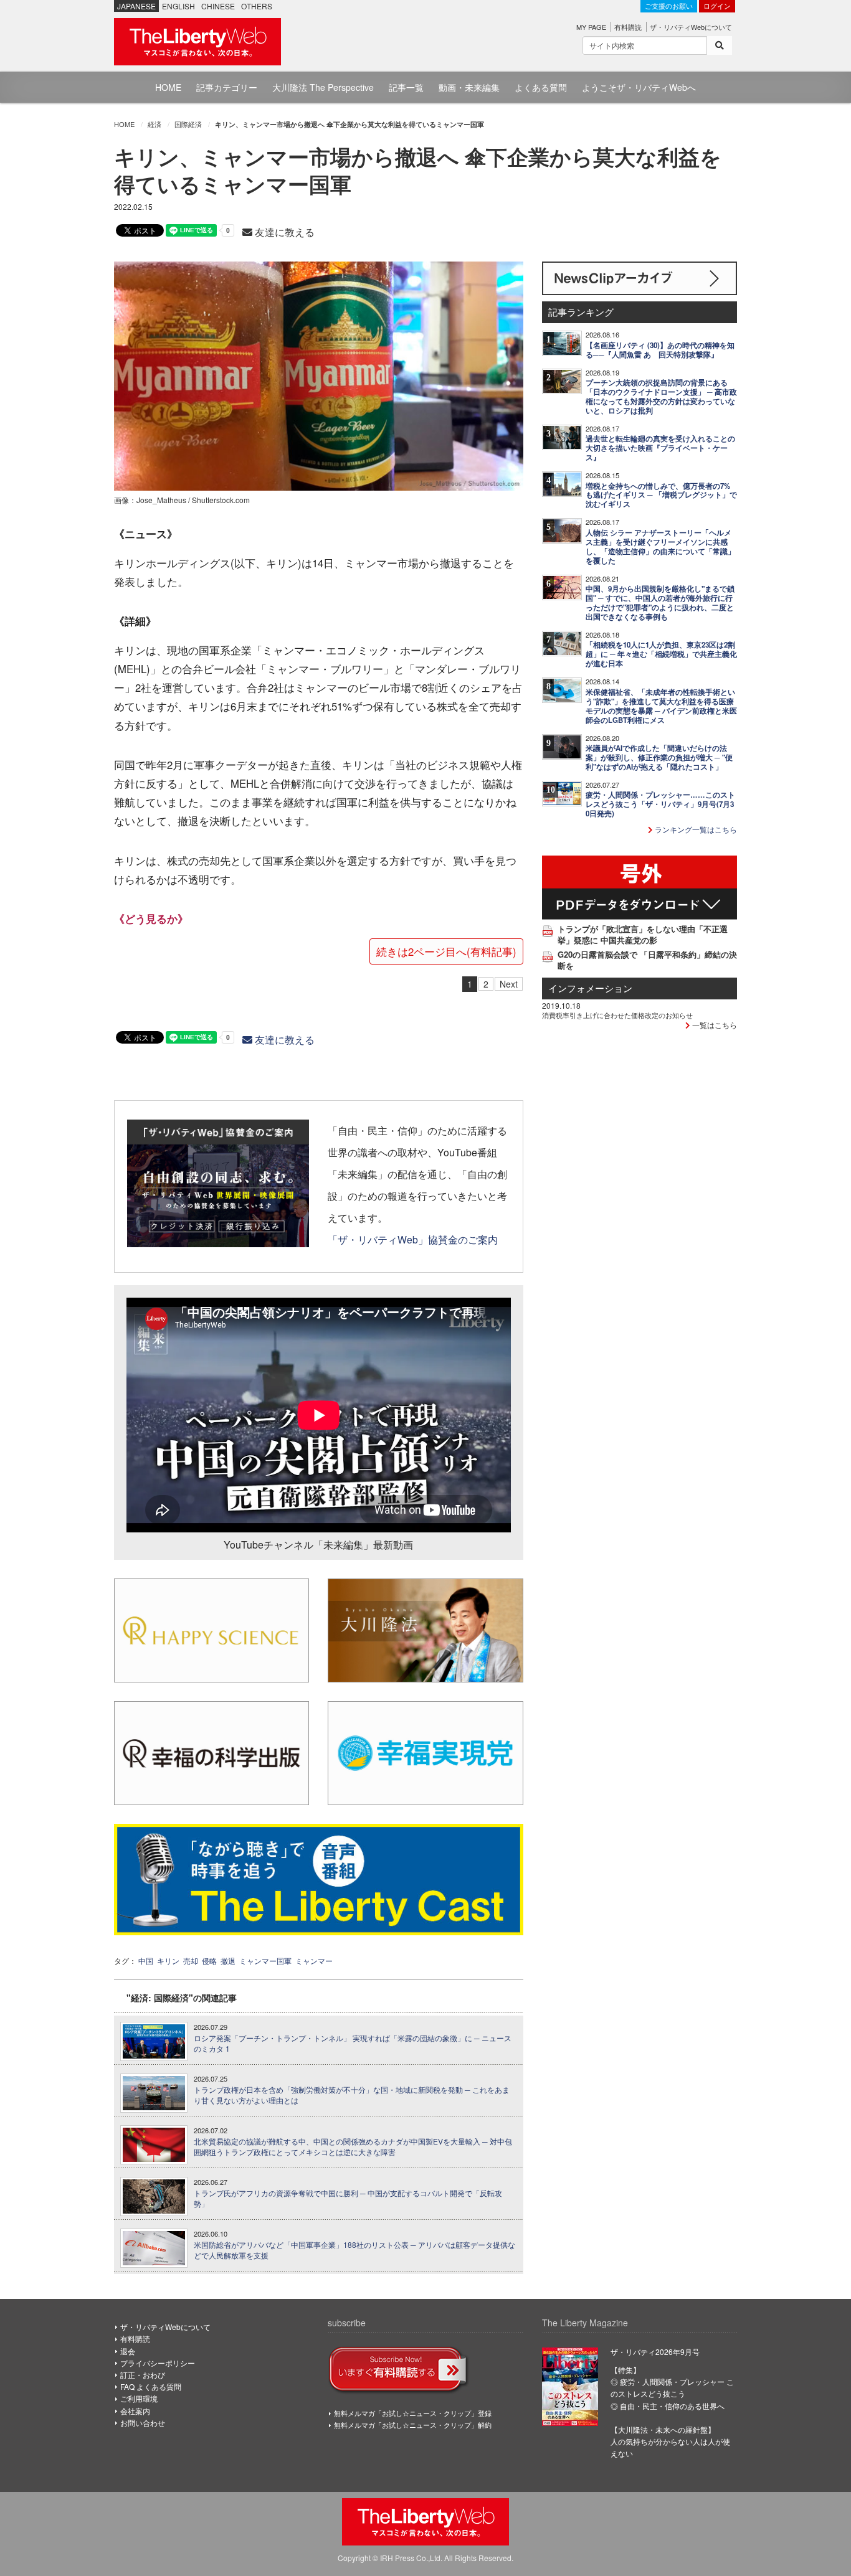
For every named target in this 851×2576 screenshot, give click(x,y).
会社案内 (135, 2411)
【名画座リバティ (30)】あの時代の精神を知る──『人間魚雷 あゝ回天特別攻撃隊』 (660, 350)
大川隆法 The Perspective (323, 87)
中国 (146, 1960)
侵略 (209, 1960)
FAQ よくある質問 (151, 2386)
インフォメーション (590, 988)
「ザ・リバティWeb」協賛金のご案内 (413, 1239)
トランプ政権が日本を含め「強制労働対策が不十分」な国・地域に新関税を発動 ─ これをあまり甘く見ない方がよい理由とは (352, 2095)
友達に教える (283, 232)
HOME (168, 87)
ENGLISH (178, 6)
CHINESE (218, 6)
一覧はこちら (714, 1025)
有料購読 (628, 27)
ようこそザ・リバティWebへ (639, 87)
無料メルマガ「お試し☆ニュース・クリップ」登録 (413, 2413)
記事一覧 (406, 87)
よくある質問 (541, 87)
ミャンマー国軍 (265, 1960)
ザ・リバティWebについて (691, 27)
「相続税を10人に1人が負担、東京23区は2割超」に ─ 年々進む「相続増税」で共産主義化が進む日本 (661, 654)
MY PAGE (591, 27)
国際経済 (188, 124)
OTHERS (257, 6)
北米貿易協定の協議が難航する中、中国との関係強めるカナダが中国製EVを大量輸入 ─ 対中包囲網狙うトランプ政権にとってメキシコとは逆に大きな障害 (353, 2147)
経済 (155, 124)
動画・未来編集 (469, 87)
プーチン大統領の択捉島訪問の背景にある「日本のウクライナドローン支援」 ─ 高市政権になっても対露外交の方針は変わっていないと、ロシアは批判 (661, 397)
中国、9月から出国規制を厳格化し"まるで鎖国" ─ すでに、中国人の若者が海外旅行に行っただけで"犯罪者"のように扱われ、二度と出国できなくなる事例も (660, 603)
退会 (128, 2351)
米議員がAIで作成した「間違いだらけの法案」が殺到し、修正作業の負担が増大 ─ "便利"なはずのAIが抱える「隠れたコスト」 (659, 757)
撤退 (228, 1960)
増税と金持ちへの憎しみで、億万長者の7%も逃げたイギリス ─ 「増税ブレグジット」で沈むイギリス (661, 495)
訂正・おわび (143, 2375)
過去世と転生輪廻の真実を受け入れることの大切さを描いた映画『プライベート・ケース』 (660, 448)
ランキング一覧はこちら (695, 829)
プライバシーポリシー (158, 2363)
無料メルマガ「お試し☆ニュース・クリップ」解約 (413, 2425)
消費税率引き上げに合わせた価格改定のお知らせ (617, 1015)
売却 (191, 1960)
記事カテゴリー (227, 87)
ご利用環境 (139, 2398)
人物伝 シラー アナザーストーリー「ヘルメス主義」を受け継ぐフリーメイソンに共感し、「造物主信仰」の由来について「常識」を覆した (660, 547)
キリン (168, 1960)
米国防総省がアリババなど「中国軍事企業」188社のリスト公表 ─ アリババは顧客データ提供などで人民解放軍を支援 (354, 2250)
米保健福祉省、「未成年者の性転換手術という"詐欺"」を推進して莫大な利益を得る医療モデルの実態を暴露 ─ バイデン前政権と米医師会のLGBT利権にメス (661, 706)
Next (509, 984)
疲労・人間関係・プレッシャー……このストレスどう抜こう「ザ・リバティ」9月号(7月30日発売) (660, 804)
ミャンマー (314, 1960)
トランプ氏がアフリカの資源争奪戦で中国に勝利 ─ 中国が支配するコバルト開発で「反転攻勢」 (348, 2198)
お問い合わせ (143, 2423)
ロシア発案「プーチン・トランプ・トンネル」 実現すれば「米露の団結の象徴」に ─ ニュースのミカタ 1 (353, 2043)
